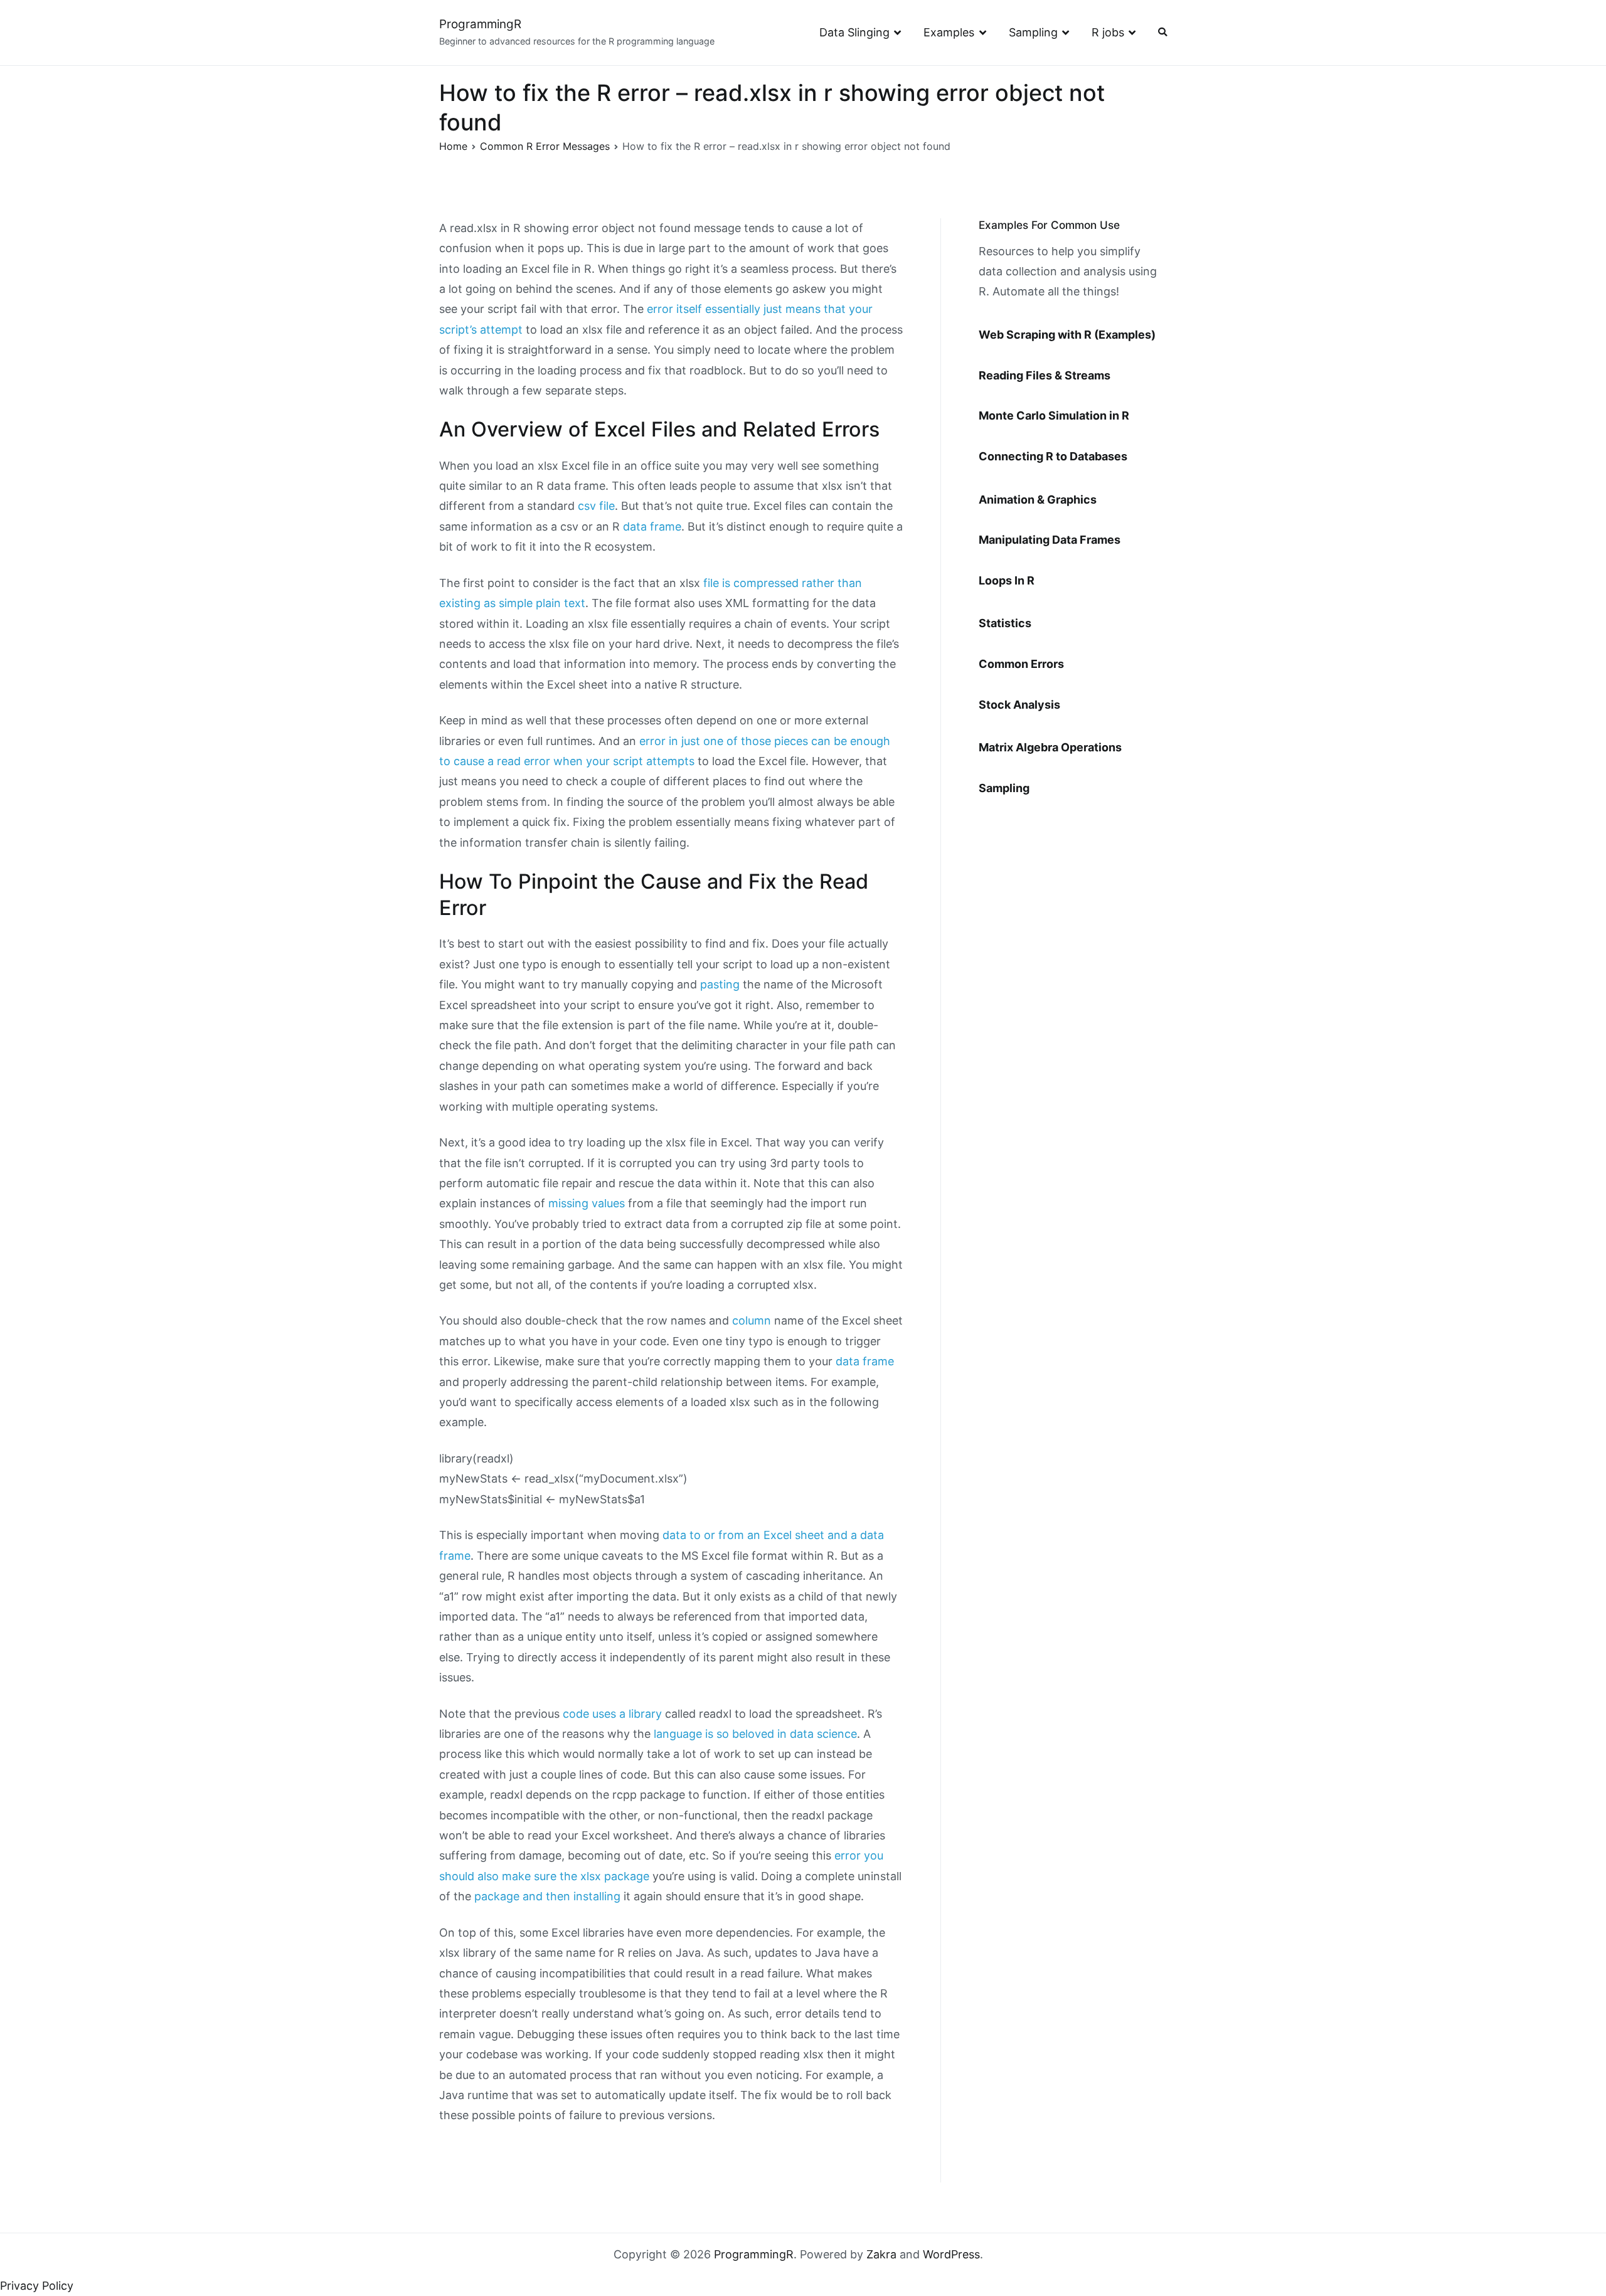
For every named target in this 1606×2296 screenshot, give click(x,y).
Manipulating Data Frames (1050, 540)
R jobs (1108, 32)
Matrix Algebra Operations (1050, 747)
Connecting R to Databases (1053, 456)
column (752, 1320)
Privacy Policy (37, 2286)
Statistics (1005, 623)
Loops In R (1007, 580)
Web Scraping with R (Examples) (1067, 335)
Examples (949, 32)
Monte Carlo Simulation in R (1054, 415)
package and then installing (547, 1896)
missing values (587, 1203)
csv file (596, 506)
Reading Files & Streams (1045, 375)
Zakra (881, 2254)
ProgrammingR (480, 24)
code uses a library (612, 1714)
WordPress (951, 2254)
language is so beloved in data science (755, 1734)
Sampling (1033, 32)
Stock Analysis (1019, 705)
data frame (652, 526)
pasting (720, 984)
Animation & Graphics (1038, 500)
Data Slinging (854, 32)
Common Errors (1021, 664)
